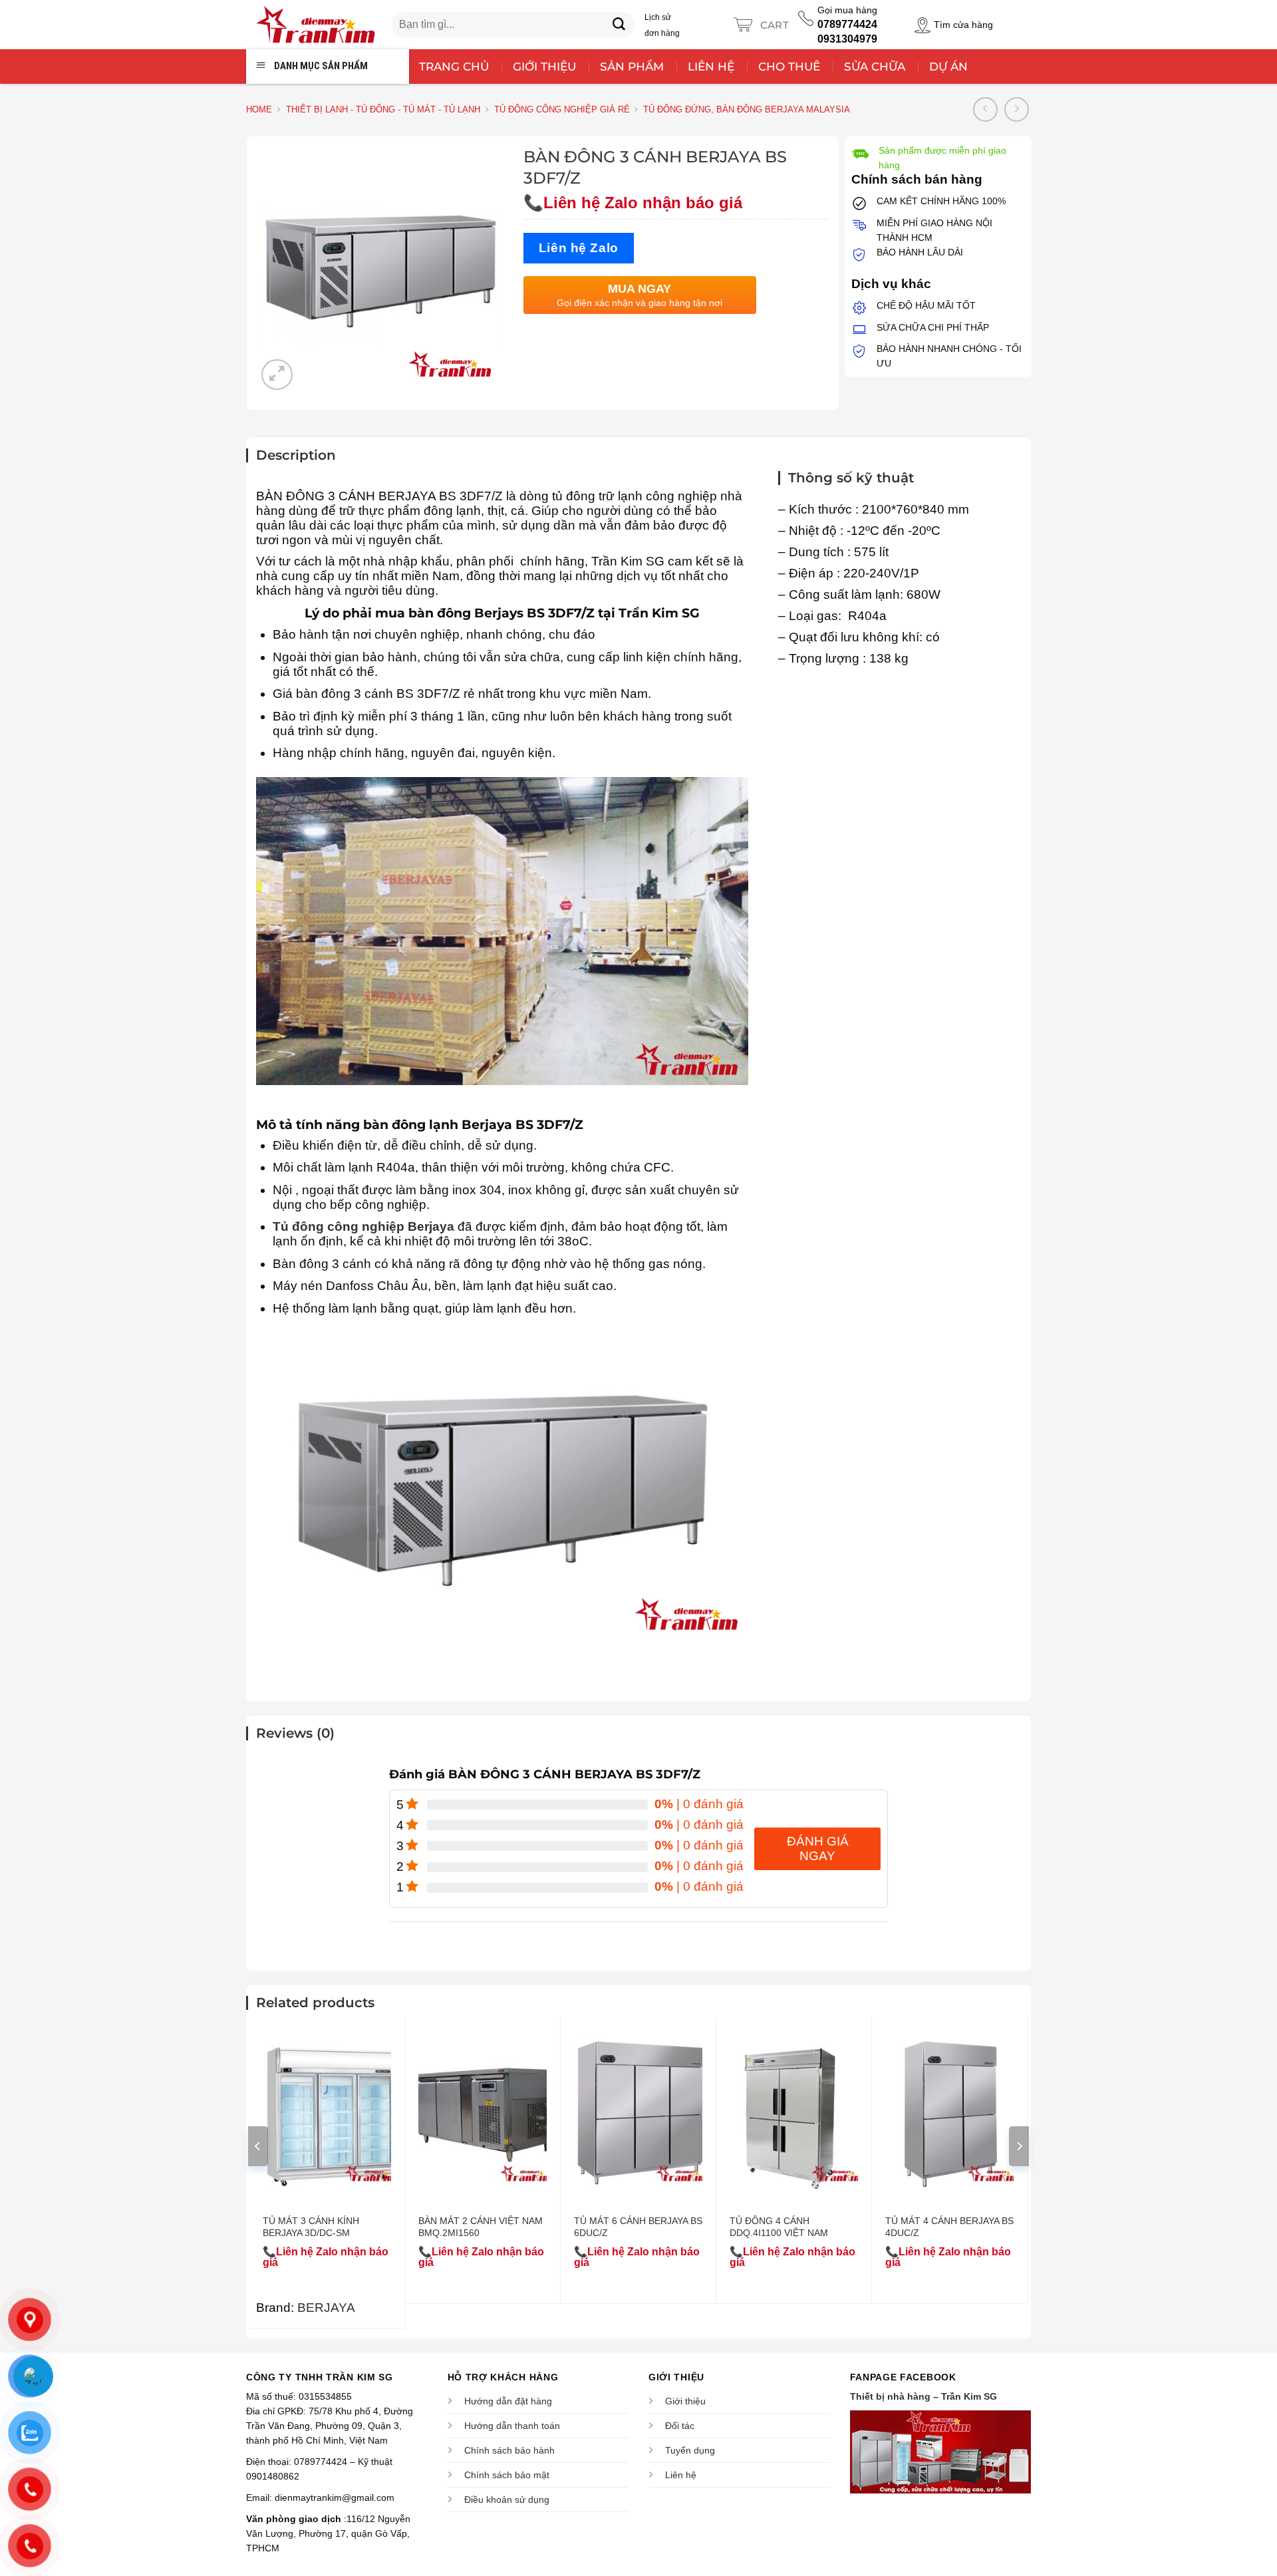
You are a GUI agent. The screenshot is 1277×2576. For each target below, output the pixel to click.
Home (259, 109)
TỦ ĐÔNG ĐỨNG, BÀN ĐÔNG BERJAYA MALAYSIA (747, 109)
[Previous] (258, 2146)
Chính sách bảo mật (507, 2475)
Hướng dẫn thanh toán (512, 2426)
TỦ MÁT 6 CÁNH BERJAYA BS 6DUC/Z (638, 2227)
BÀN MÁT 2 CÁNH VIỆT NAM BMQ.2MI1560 (481, 2227)
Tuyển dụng (690, 2450)
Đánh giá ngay (818, 1849)
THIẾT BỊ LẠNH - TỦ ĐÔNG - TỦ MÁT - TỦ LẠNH (383, 109)
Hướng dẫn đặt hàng (508, 2401)
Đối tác (680, 2426)
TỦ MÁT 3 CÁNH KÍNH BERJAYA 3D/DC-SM (311, 2227)
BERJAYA (326, 2308)
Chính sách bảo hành (509, 2450)
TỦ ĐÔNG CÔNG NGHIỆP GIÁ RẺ (562, 109)
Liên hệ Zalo (579, 248)
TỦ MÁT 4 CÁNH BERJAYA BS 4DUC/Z (949, 2227)
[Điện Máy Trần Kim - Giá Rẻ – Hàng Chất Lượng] (315, 25)
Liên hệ (681, 2475)
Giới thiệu (685, 2401)
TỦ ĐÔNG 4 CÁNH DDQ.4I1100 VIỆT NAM (779, 2227)
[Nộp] (619, 25)
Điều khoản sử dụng (507, 2499)
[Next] (1019, 2146)
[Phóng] (277, 375)
